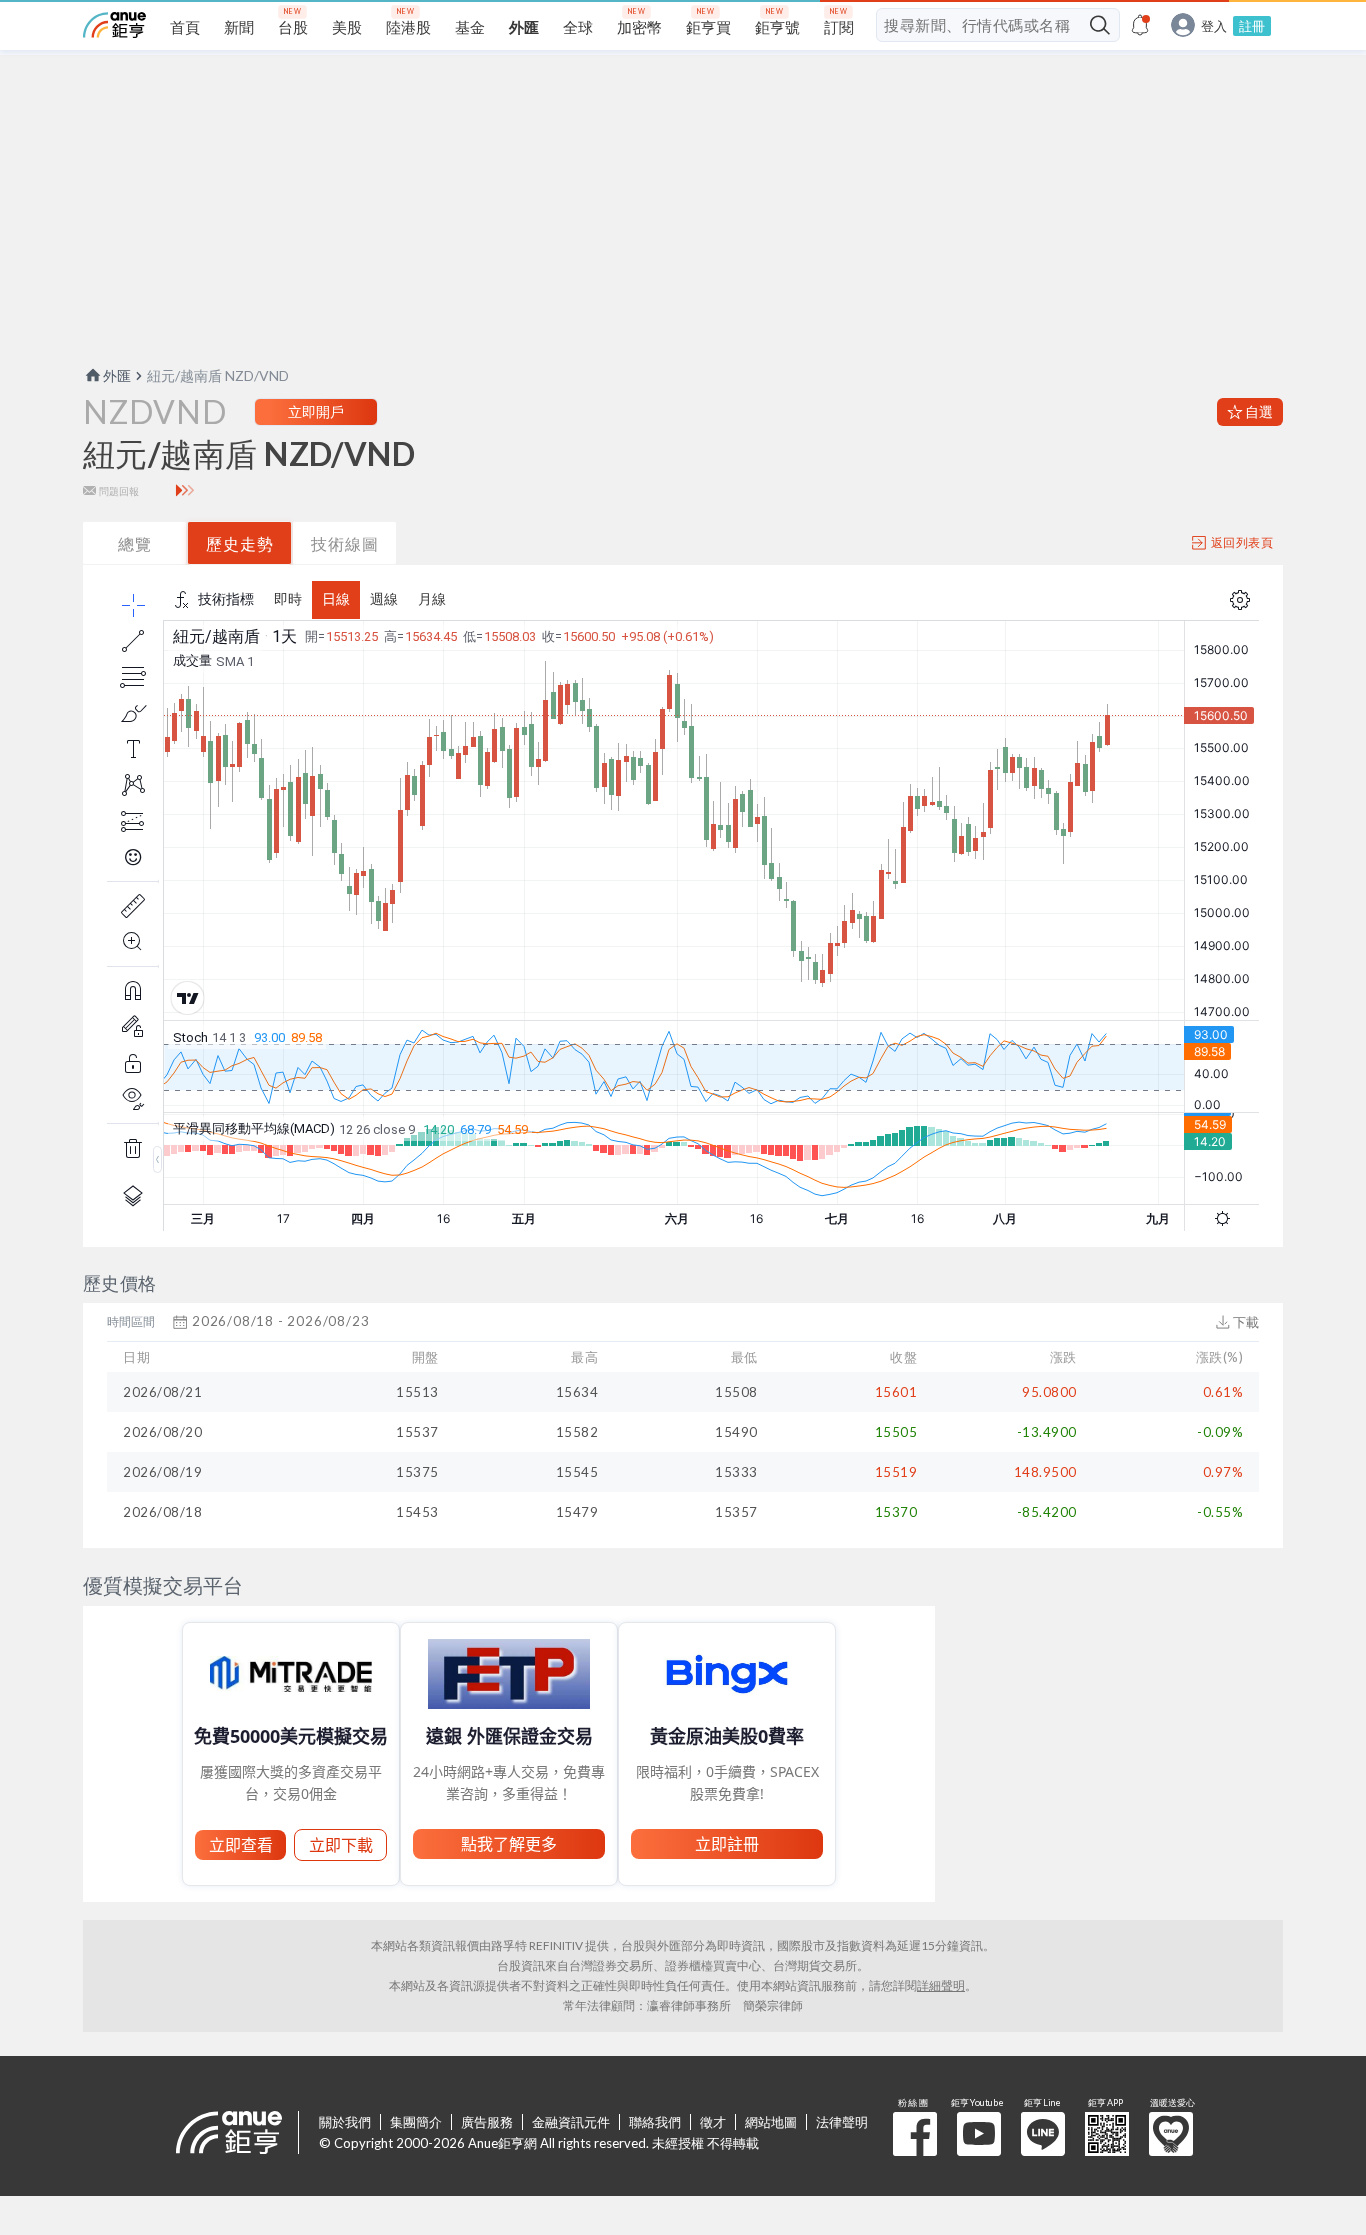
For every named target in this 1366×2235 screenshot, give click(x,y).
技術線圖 (345, 543)
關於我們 (345, 2122)
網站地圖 (771, 2122)
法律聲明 (842, 2122)
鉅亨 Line (1043, 2134)
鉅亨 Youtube (979, 2134)
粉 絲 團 (915, 2134)
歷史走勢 (240, 543)
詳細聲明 (941, 1985)
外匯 (117, 375)
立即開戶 (316, 411)
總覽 (135, 543)
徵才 (713, 2122)
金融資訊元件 (571, 2122)
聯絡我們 (655, 2122)
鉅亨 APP (1107, 2134)
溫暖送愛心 (1171, 2134)
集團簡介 (416, 2122)
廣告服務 (487, 2122)
